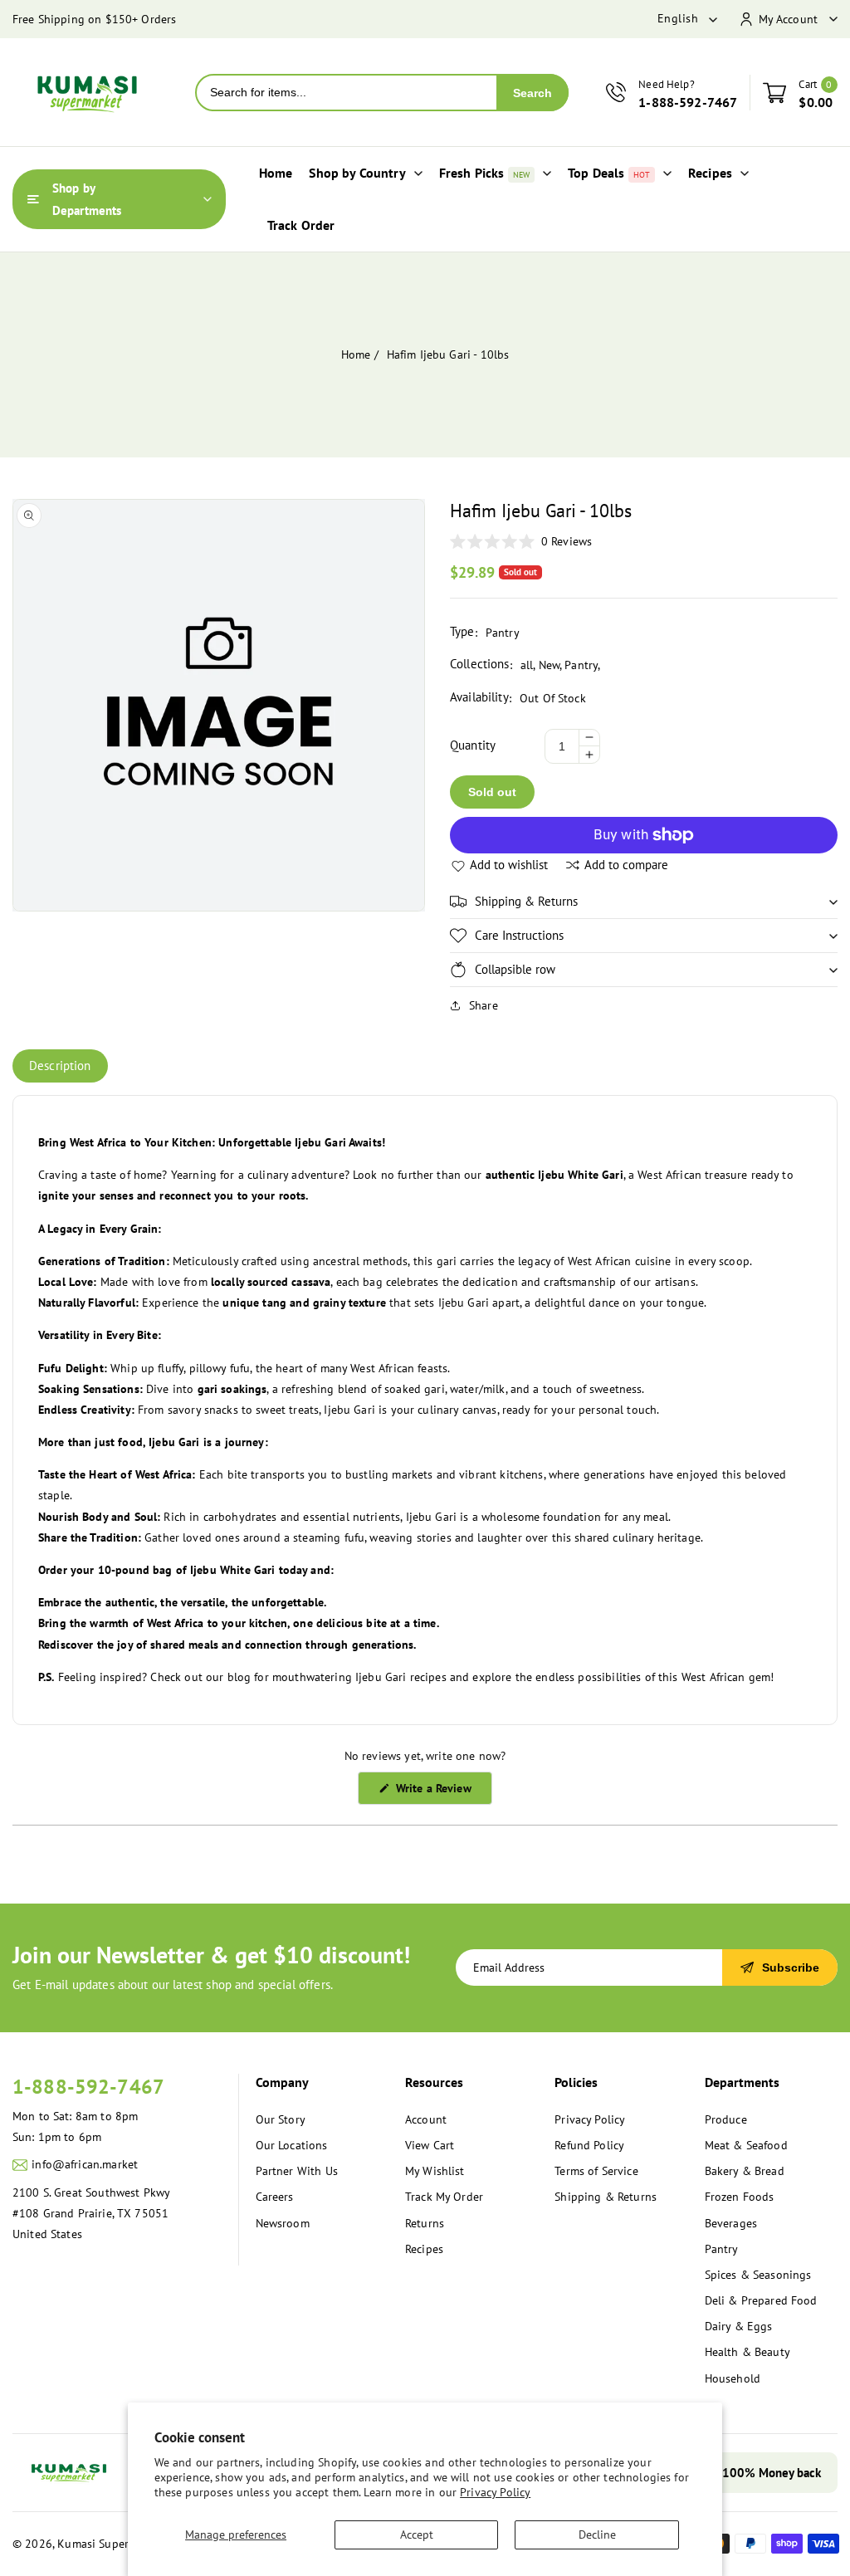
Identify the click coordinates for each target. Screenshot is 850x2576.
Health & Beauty (747, 2352)
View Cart (430, 2145)
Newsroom (283, 2223)
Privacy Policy (495, 2492)
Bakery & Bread (745, 2171)
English (678, 18)
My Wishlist (435, 2171)
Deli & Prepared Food (761, 2300)
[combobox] (347, 93)
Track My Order (444, 2197)
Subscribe (791, 1967)
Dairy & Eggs (739, 2326)
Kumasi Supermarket (111, 2544)
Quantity (473, 745)
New (549, 665)
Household (733, 2378)
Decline (597, 2534)
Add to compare (626, 865)
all (527, 665)
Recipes (424, 2249)
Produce (726, 2119)
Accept (417, 2534)
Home (356, 354)
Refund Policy (589, 2145)
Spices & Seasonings (758, 2275)
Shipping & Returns (606, 2197)
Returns (425, 2223)
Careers (275, 2197)
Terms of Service (596, 2171)
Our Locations (292, 2145)
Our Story (281, 2119)
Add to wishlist (509, 865)
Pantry (581, 665)
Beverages (731, 2223)
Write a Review (442, 1792)
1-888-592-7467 (88, 2087)
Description (60, 1066)
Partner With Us (297, 2171)
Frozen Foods (740, 2197)
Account (426, 2119)
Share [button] (484, 1005)
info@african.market (85, 2164)
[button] (644, 902)
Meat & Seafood (746, 2145)
